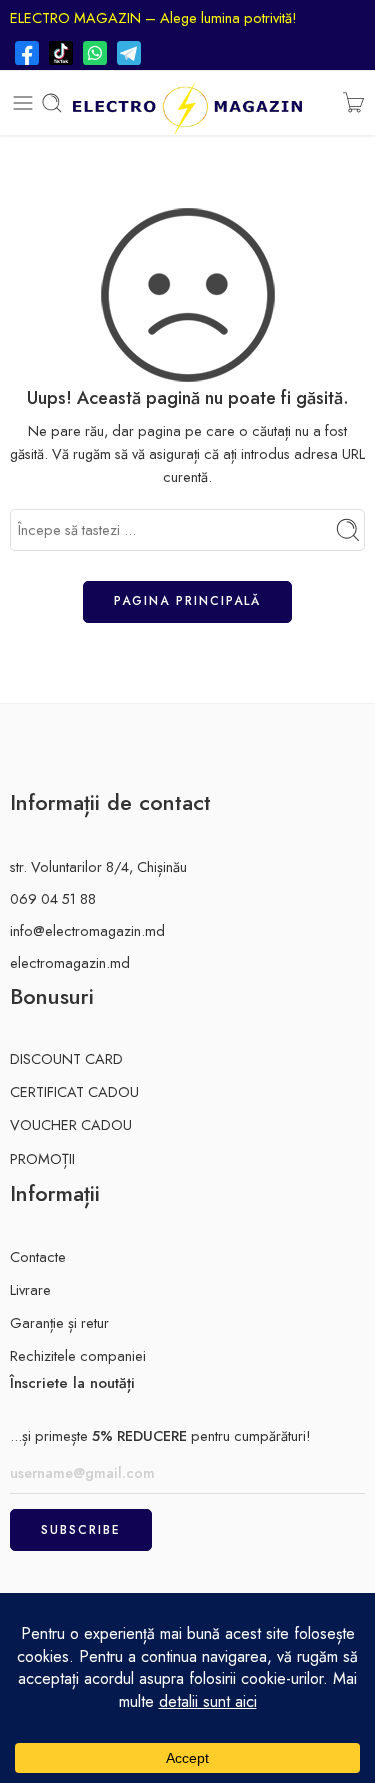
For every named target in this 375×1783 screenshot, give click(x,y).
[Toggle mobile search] (52, 103)
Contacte (38, 1256)
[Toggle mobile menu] (23, 103)
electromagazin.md (70, 962)
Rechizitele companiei (78, 1355)
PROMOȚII (42, 1158)
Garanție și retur (59, 1322)
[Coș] (353, 103)
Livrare (30, 1289)
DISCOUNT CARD (66, 1058)
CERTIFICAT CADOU (74, 1091)
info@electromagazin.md (87, 930)
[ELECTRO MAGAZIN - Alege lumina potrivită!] (187, 103)
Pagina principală (187, 601)
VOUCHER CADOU (71, 1124)
